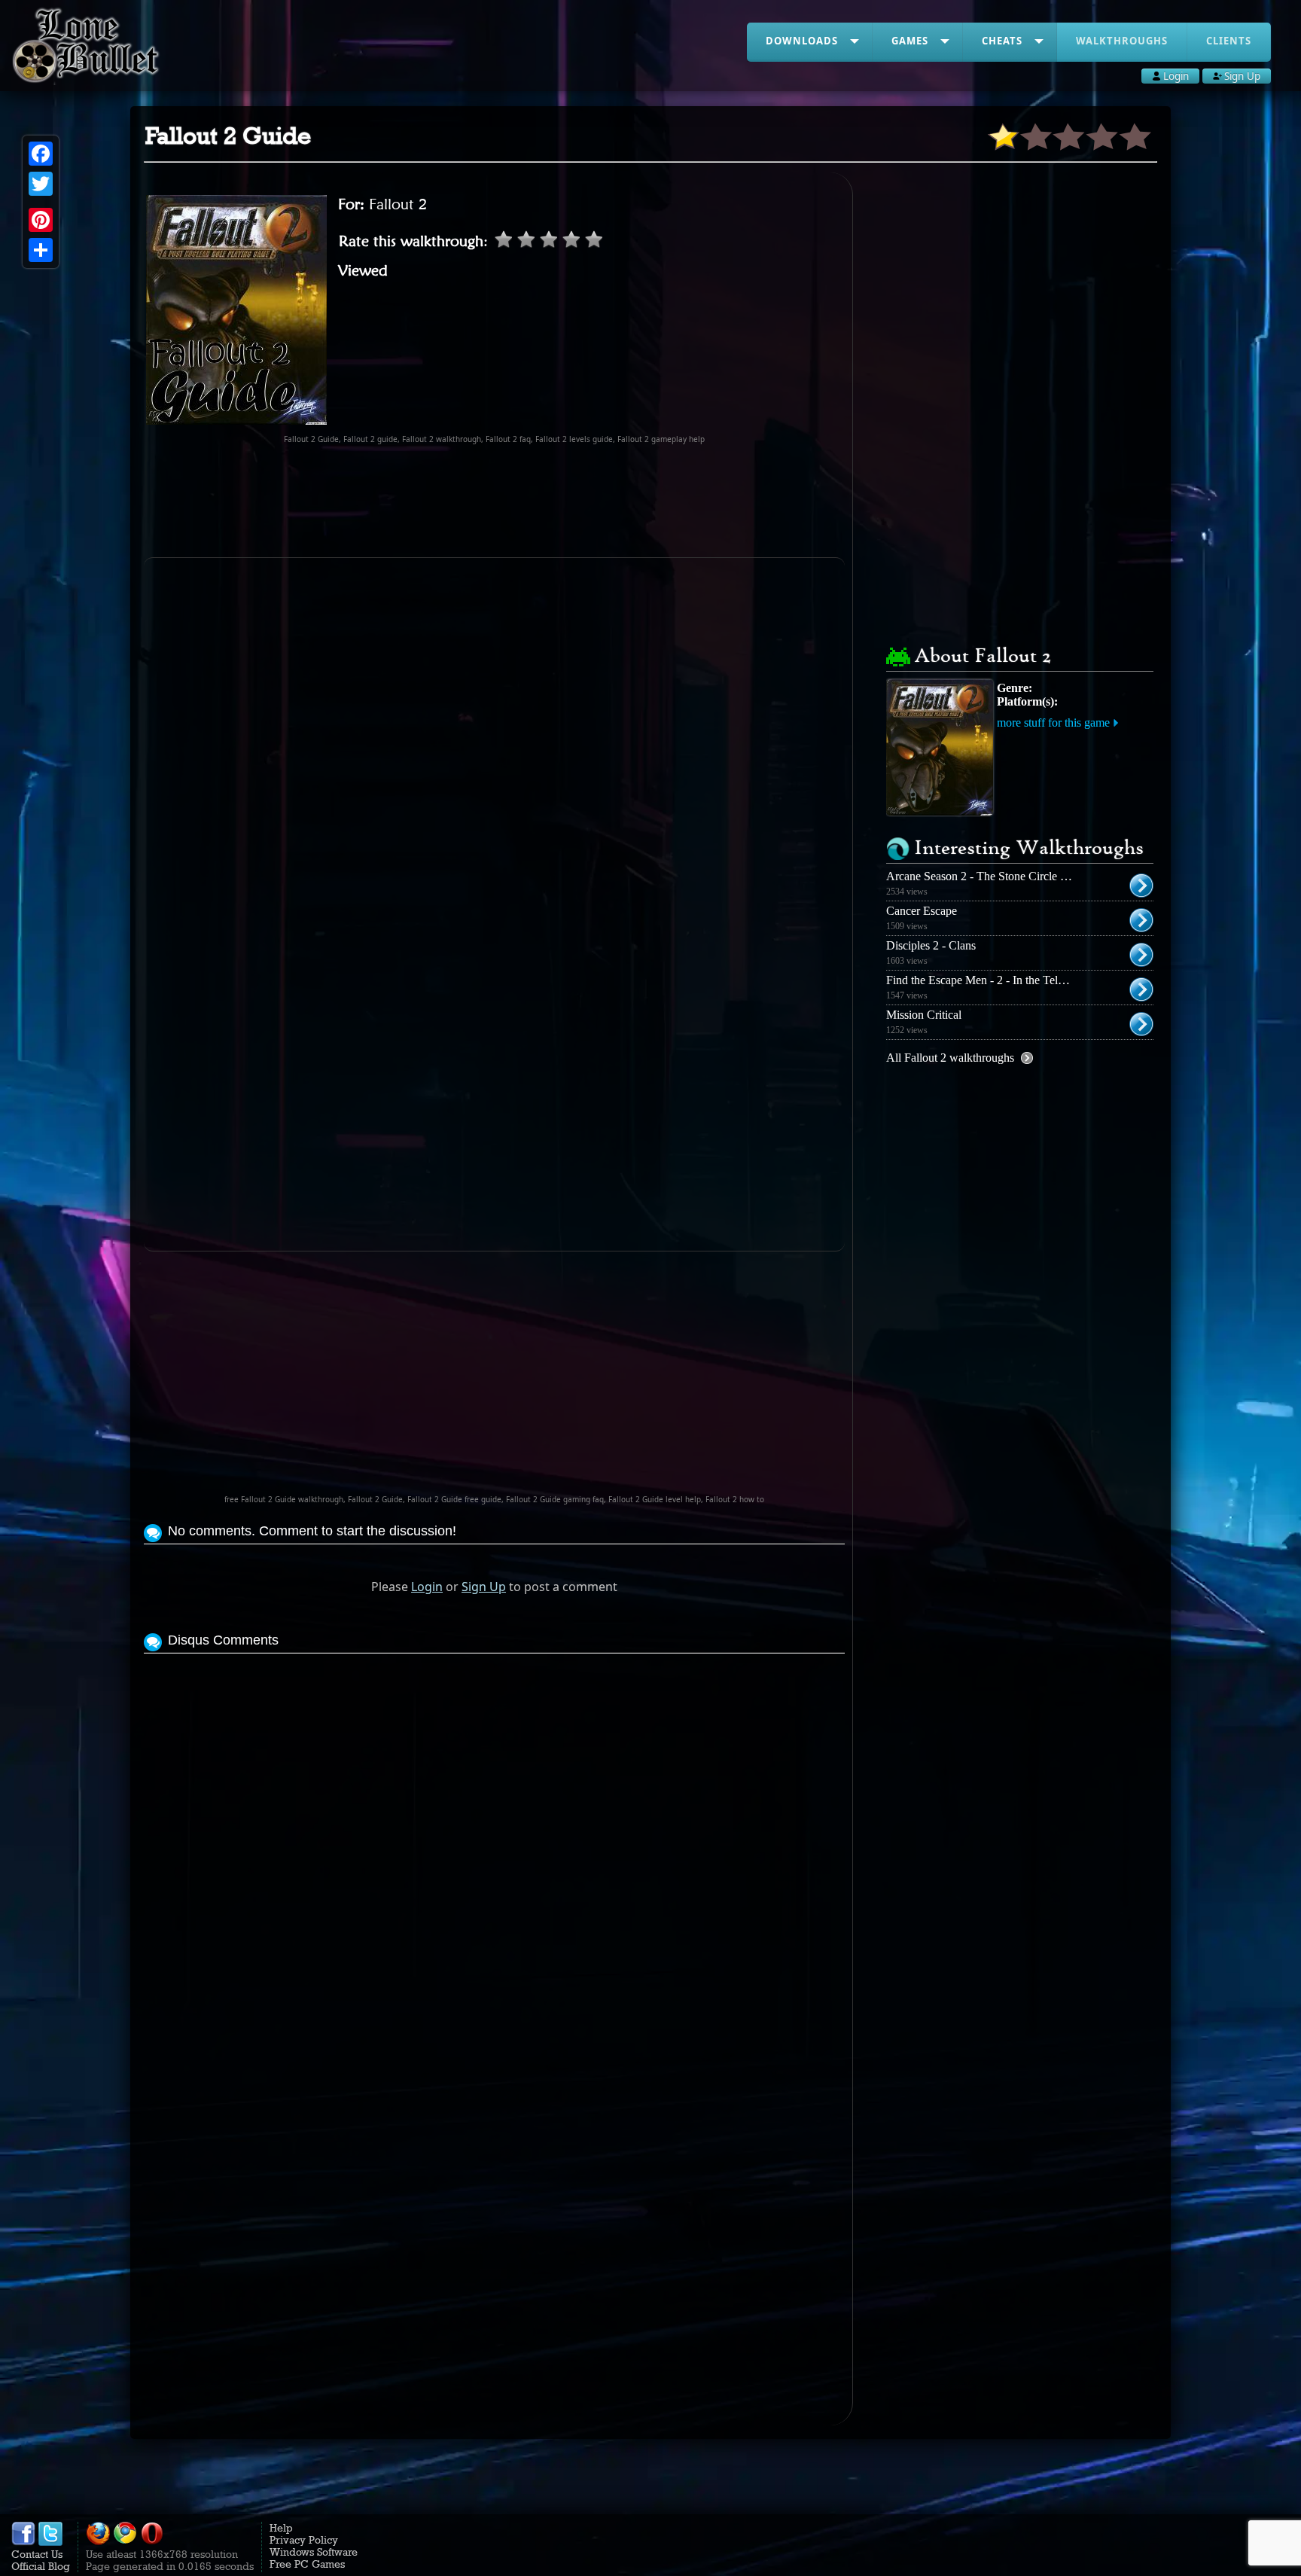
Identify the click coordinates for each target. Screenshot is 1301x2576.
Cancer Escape (922, 911)
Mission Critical (924, 1015)
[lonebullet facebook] (23, 2542)
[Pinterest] (41, 220)
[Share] (41, 250)
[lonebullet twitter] (50, 2542)
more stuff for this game (1053, 722)
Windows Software (314, 2552)
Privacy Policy (304, 2540)
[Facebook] (41, 154)
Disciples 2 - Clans (931, 945)
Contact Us (37, 2554)
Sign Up (484, 1587)
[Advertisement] (495, 501)
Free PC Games (307, 2564)
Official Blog (41, 2566)
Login (427, 1587)
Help (281, 2528)
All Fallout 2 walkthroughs (950, 1058)
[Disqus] (494, 1846)
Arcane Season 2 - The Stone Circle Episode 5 (997, 876)
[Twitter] (41, 184)
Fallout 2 (398, 204)
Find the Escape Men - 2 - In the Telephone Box (1001, 980)
